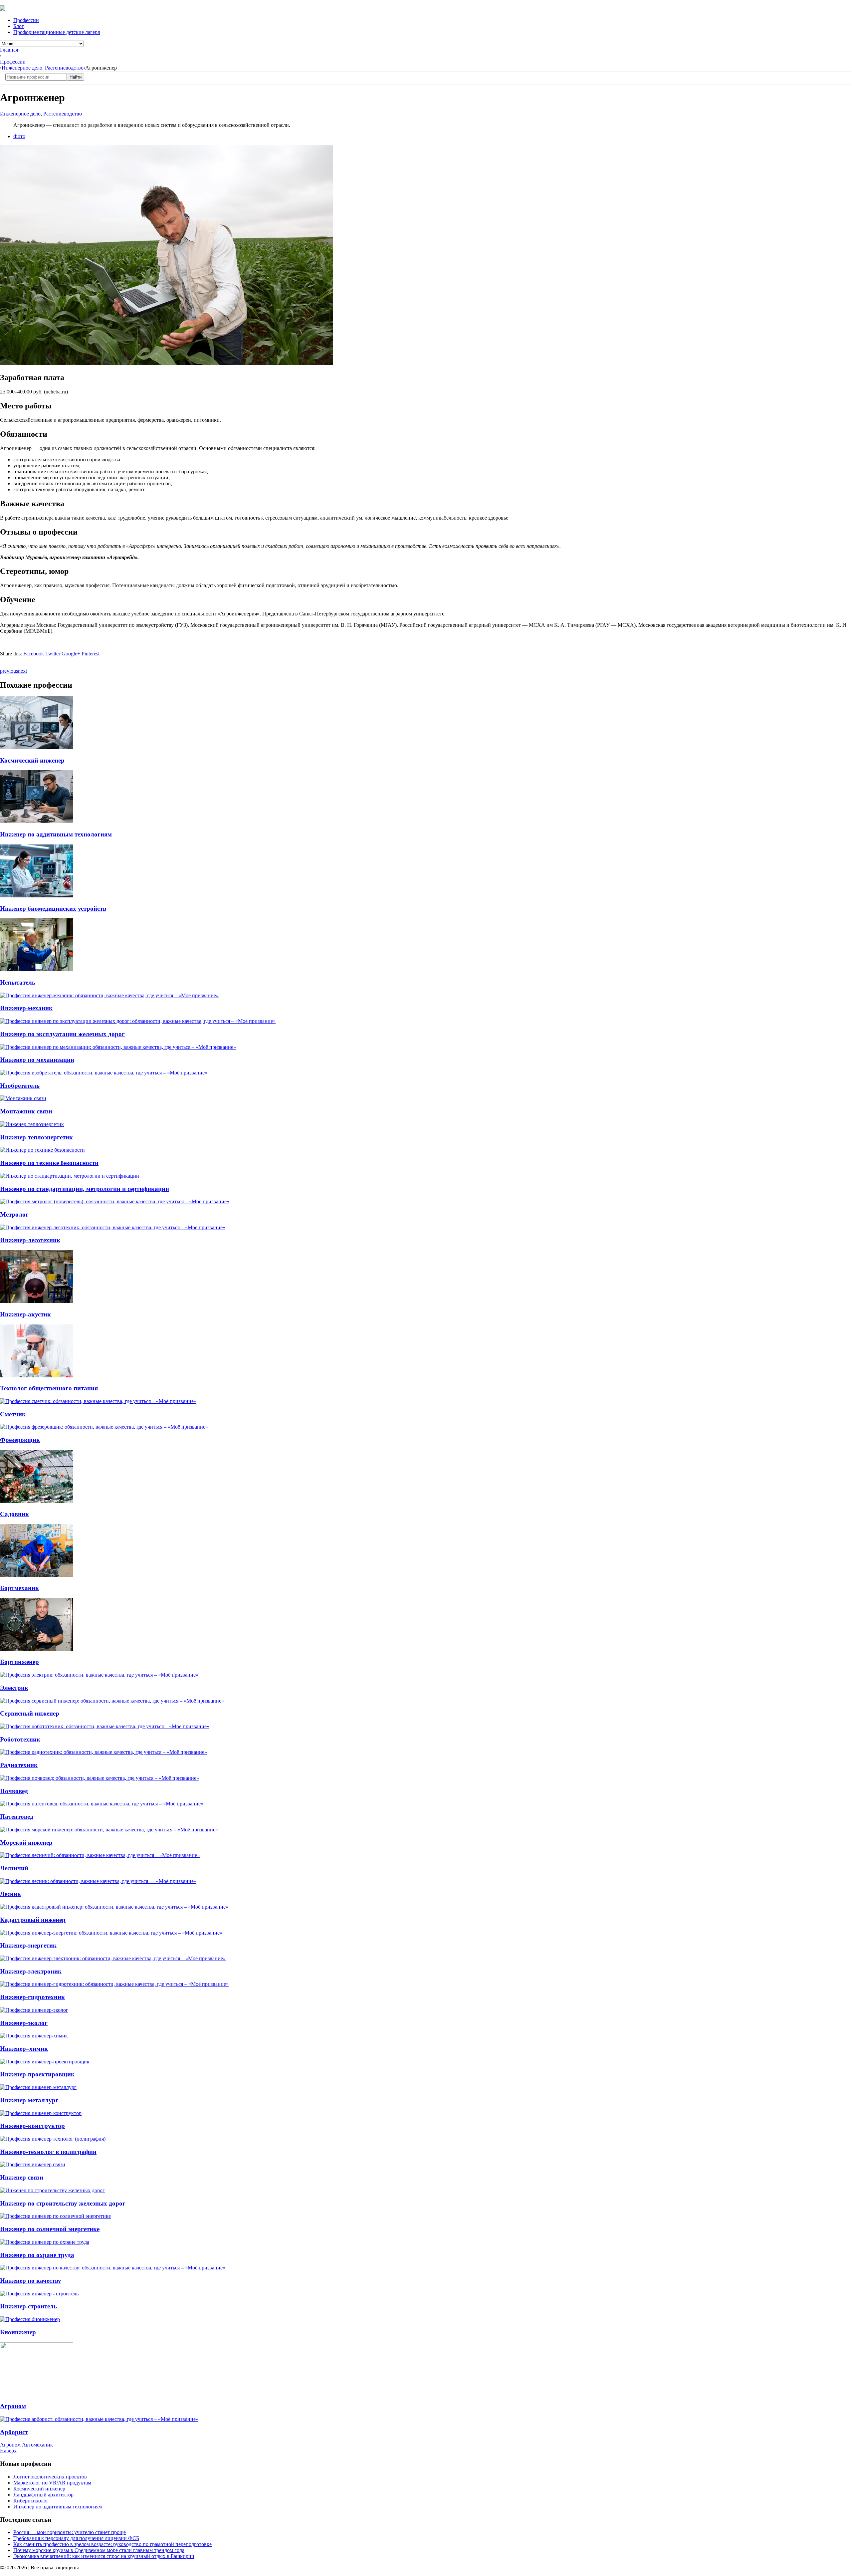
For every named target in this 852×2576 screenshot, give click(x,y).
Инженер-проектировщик (37, 2074)
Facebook (34, 654)
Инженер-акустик (25, 1314)
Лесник (10, 1894)
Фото (19, 136)
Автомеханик (37, 2445)
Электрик (14, 1688)
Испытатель (18, 982)
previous (9, 671)
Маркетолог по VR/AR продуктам (52, 2483)
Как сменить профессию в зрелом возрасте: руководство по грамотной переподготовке (112, 2544)
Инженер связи (22, 2177)
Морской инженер (26, 1843)
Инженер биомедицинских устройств (53, 909)
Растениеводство (64, 68)
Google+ (71, 654)
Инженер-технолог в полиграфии (48, 2152)
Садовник (14, 1514)
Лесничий (14, 1868)
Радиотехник (19, 1765)
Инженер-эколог (24, 2023)
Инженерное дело (22, 68)
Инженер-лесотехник (30, 1240)
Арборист (14, 2432)
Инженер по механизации (37, 1060)
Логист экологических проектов (50, 2477)
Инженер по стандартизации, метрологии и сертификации (85, 1189)
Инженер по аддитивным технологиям (56, 834)
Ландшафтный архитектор (43, 2495)
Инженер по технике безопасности (49, 1163)
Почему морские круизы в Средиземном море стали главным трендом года (99, 2550)
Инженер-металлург (29, 2100)
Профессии (26, 20)
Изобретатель (20, 1086)
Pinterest (91, 654)
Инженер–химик (24, 2049)
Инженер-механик (26, 1008)
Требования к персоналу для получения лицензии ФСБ (76, 2538)
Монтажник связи (26, 1111)
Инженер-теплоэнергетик (36, 1137)
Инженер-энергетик (28, 1945)
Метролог (14, 1214)
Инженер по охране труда (37, 2255)
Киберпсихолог (31, 2501)
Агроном (13, 2406)
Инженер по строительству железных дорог (63, 2203)
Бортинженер (19, 1662)
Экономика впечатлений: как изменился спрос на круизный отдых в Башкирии (104, 2556)
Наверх (8, 2451)
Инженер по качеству (31, 2281)
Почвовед (14, 1791)
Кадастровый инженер (33, 1920)
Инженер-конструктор (32, 2126)
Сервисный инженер (30, 1713)
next (22, 671)
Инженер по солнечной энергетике (50, 2229)
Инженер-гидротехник (32, 1997)
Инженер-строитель (28, 2306)
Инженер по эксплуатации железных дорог (62, 1034)
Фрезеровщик (20, 1440)
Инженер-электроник (31, 1971)
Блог (19, 26)
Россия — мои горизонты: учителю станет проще (70, 2532)
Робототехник (20, 1739)
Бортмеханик (19, 1588)
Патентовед (17, 1817)
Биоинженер (18, 2332)
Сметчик (13, 1414)
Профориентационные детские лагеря (57, 32)
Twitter (53, 654)
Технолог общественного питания (49, 1388)
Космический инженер (32, 760)
